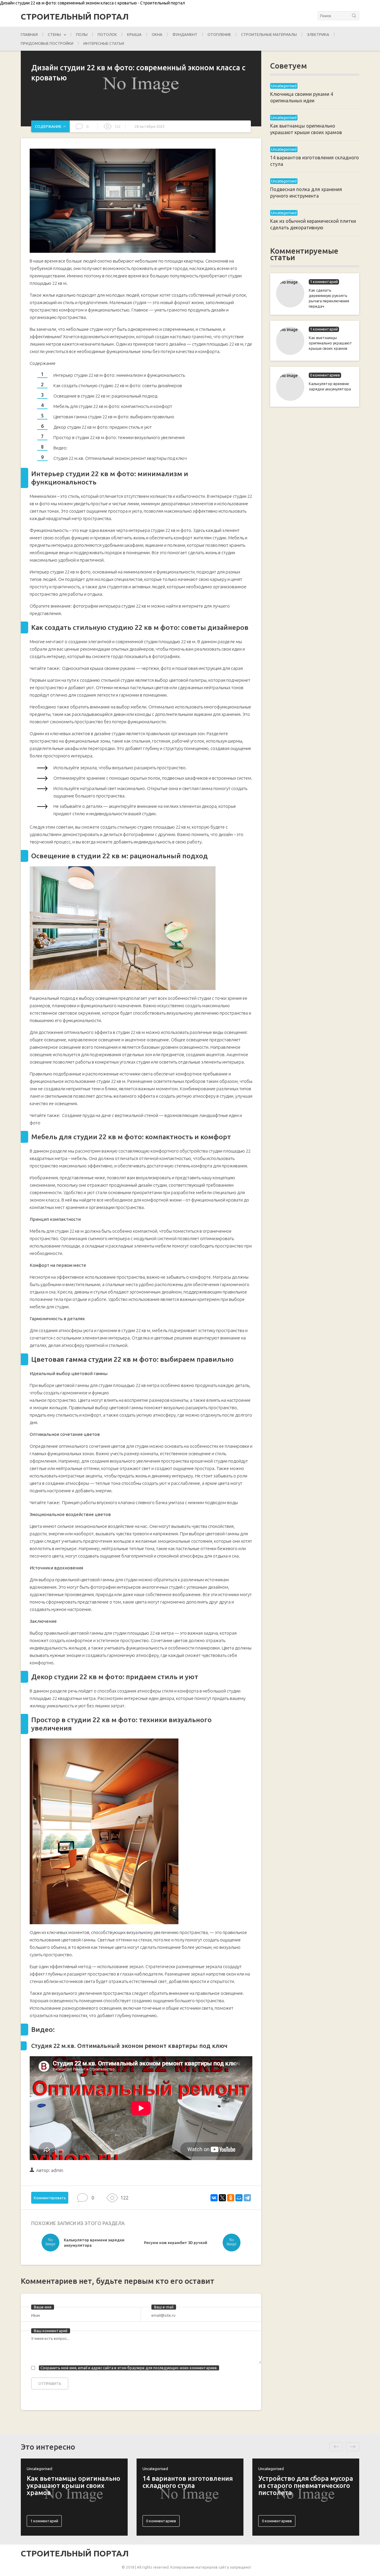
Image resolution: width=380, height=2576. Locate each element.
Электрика (318, 34)
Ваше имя (43, 2307)
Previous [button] (336, 2447)
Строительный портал (75, 17)
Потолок (107, 34)
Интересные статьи (104, 43)
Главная (29, 34)
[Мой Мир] (239, 2198)
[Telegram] (247, 2198)
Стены (54, 34)
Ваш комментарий (51, 2331)
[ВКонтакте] (214, 2198)
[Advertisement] (315, 508)
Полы (82, 34)
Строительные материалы (269, 34)
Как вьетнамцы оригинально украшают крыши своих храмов (330, 343)
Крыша (134, 34)
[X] (222, 2198)
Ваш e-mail (164, 2307)
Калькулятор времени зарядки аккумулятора (330, 386)
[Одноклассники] (231, 2198)
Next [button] (353, 2447)
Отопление (219, 34)
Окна (157, 34)
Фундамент (185, 34)
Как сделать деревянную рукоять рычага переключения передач (329, 298)
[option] (91, 2244)
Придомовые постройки (47, 43)
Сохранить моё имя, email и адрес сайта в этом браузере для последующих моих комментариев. (129, 2368)
